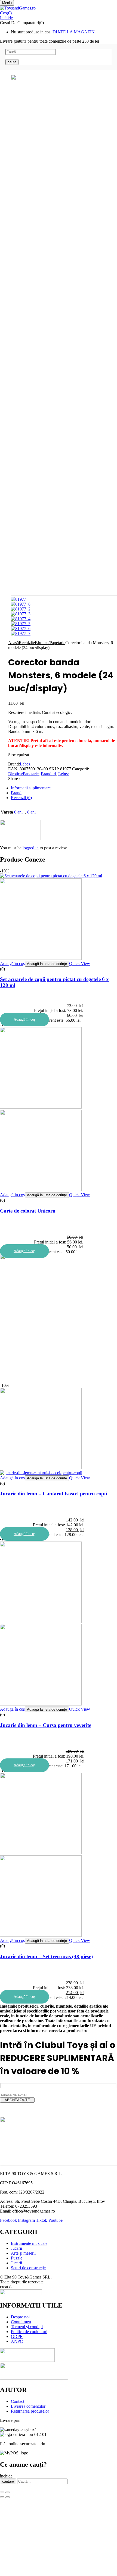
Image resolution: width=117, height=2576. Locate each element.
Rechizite (27, 643)
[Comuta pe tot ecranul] (8, 2492)
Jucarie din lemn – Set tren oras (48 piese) (46, 1956)
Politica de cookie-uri (29, 2332)
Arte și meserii (23, 2253)
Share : (14, 779)
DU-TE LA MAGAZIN (74, 32)
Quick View (80, 963)
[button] (59, 13)
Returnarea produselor (30, 2411)
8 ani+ (33, 812)
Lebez (25, 764)
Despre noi (20, 2317)
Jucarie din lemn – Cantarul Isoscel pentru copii (53, 1494)
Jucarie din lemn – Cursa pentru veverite (46, 1725)
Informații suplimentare (31, 788)
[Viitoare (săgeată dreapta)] (8, 2497)
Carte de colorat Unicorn (28, 1211)
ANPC (17, 2341)
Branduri (48, 774)
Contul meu (21, 2322)
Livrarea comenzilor (28, 2406)
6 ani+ (20, 812)
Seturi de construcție (28, 2268)
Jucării (16, 2248)
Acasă (13, 643)
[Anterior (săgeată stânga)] (2, 2497)
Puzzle (17, 2258)
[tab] (64, 788)
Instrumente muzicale (29, 2243)
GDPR (17, 2336)
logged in (31, 848)
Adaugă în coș (12, 963)
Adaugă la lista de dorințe (47, 964)
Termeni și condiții (27, 2327)
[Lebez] (20, 839)
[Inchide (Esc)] (2, 2492)
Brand (16, 793)
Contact (18, 2401)
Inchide (6, 18)
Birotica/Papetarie (50, 643)
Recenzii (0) (21, 798)
